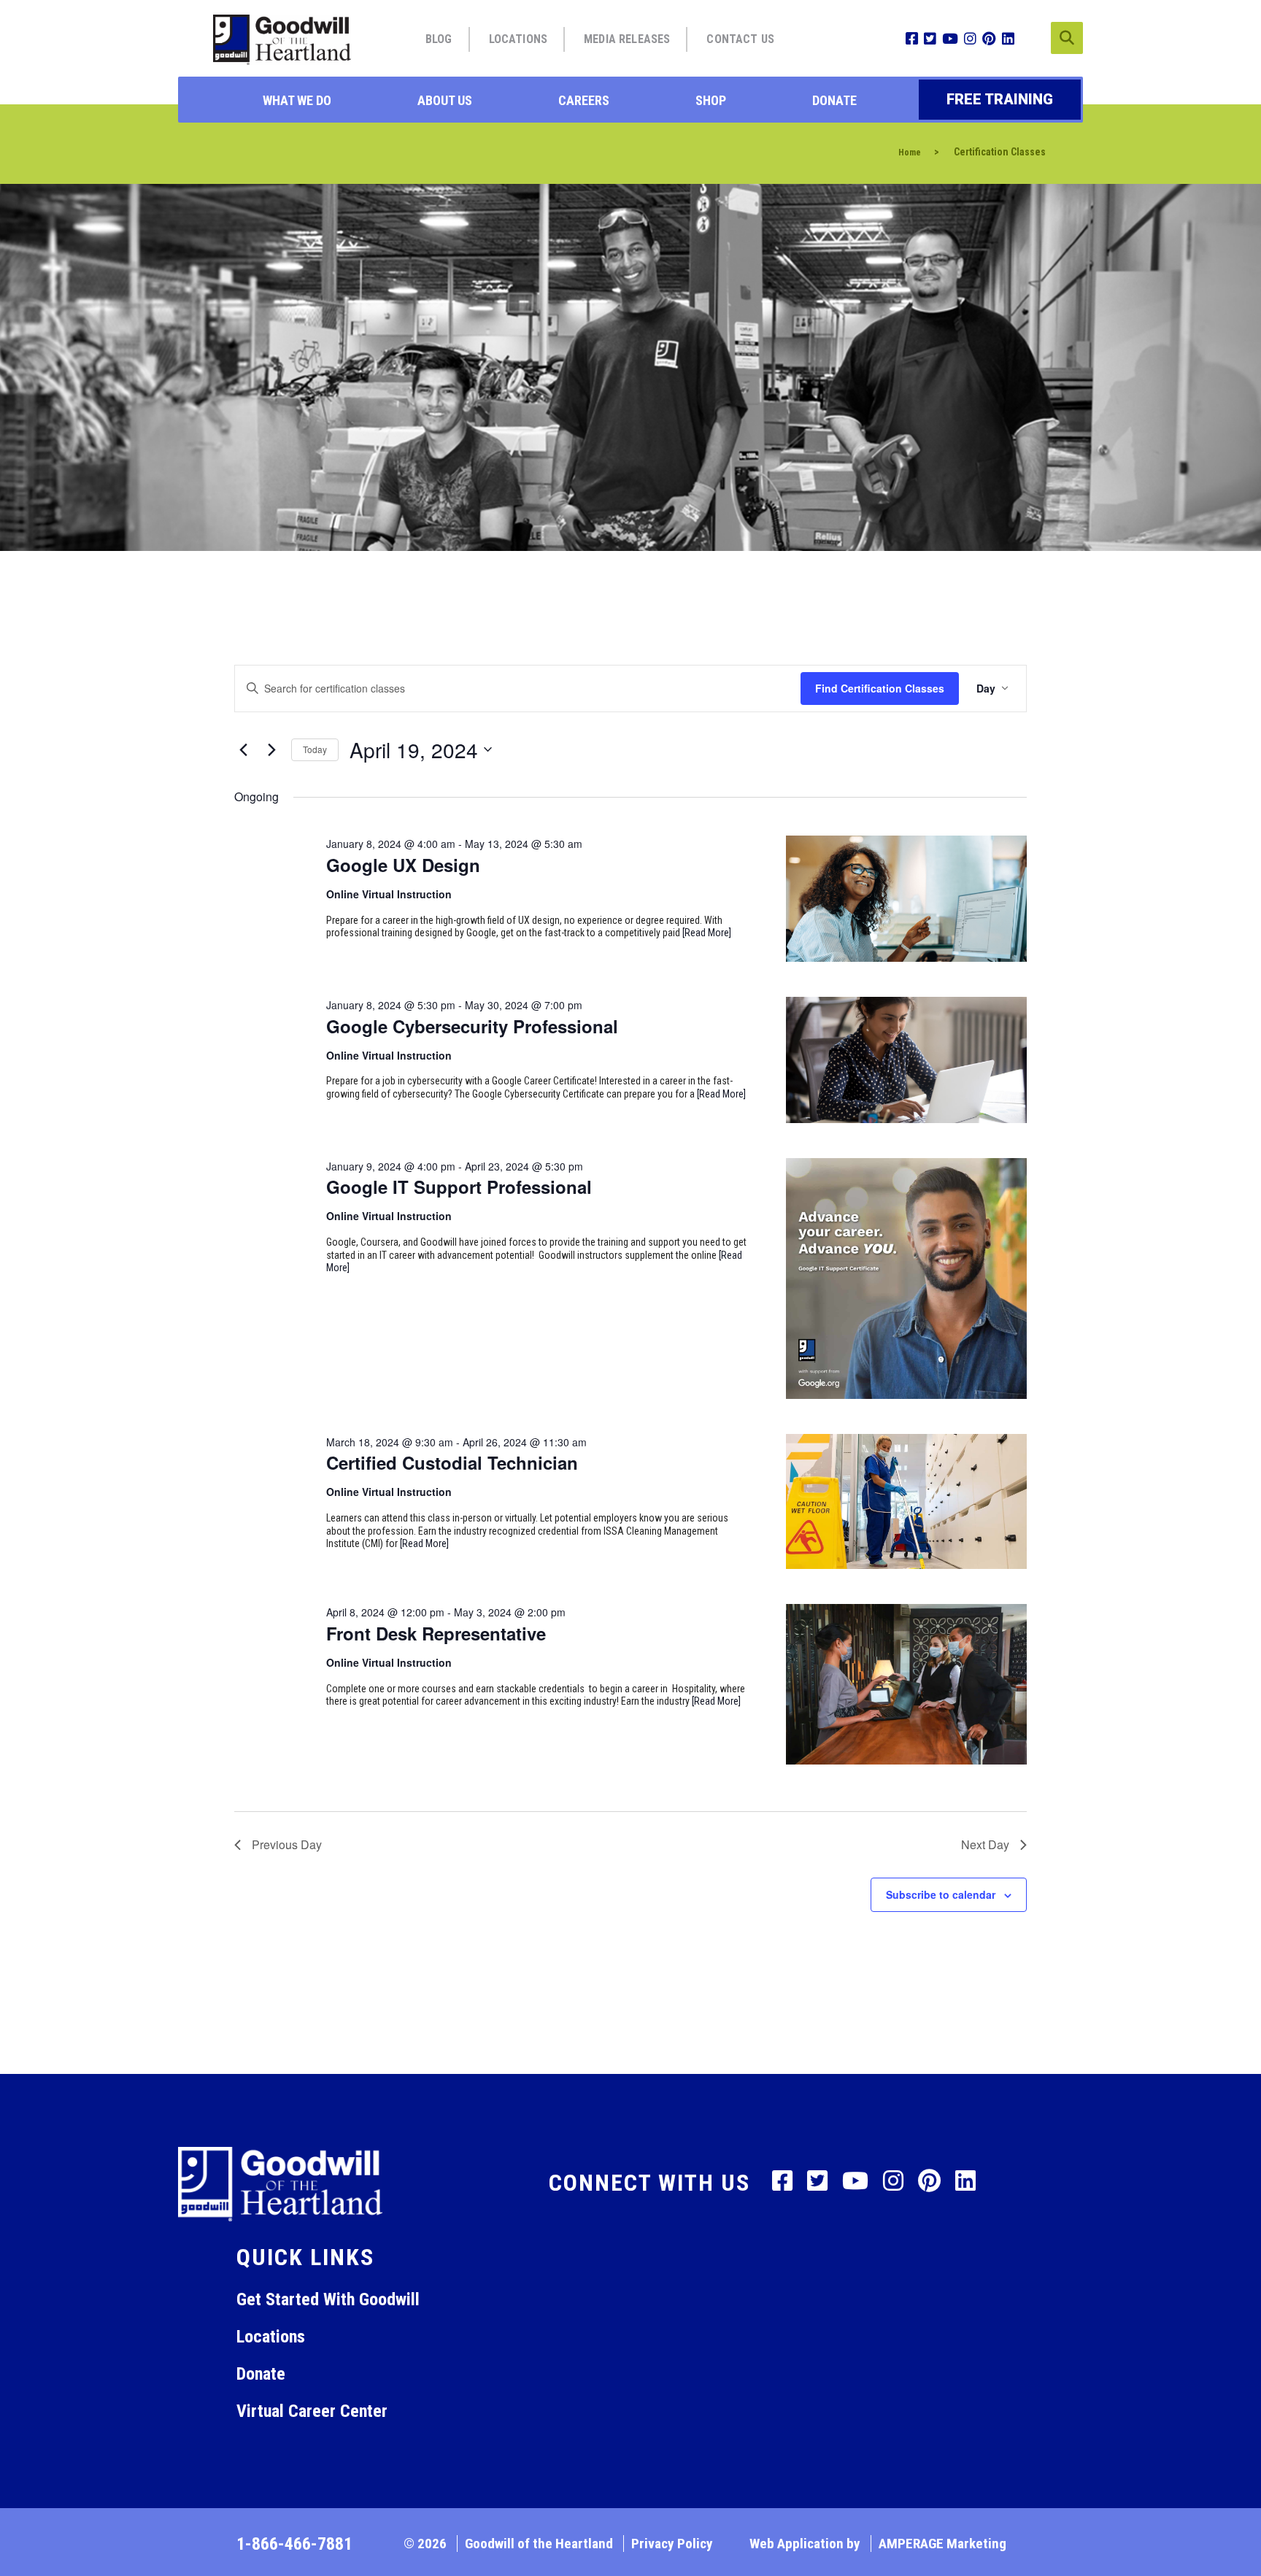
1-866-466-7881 (294, 2544)
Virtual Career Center (312, 2411)
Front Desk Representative (436, 1633)
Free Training (1000, 99)
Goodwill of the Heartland (539, 2544)
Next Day (985, 1844)
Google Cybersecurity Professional (472, 1026)
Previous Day (287, 1844)
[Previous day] (243, 749)
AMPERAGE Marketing (942, 2544)
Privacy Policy (672, 2544)
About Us (445, 100)
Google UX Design (403, 865)
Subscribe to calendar (941, 1894)
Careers (584, 100)
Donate (834, 100)
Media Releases (627, 39)
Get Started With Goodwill (328, 2299)
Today (315, 749)
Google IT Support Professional (459, 1187)
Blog (439, 39)
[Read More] (707, 933)
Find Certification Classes (880, 688)
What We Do (297, 100)
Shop (711, 100)
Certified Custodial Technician (452, 1462)
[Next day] (271, 749)
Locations (518, 39)
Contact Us (740, 39)
